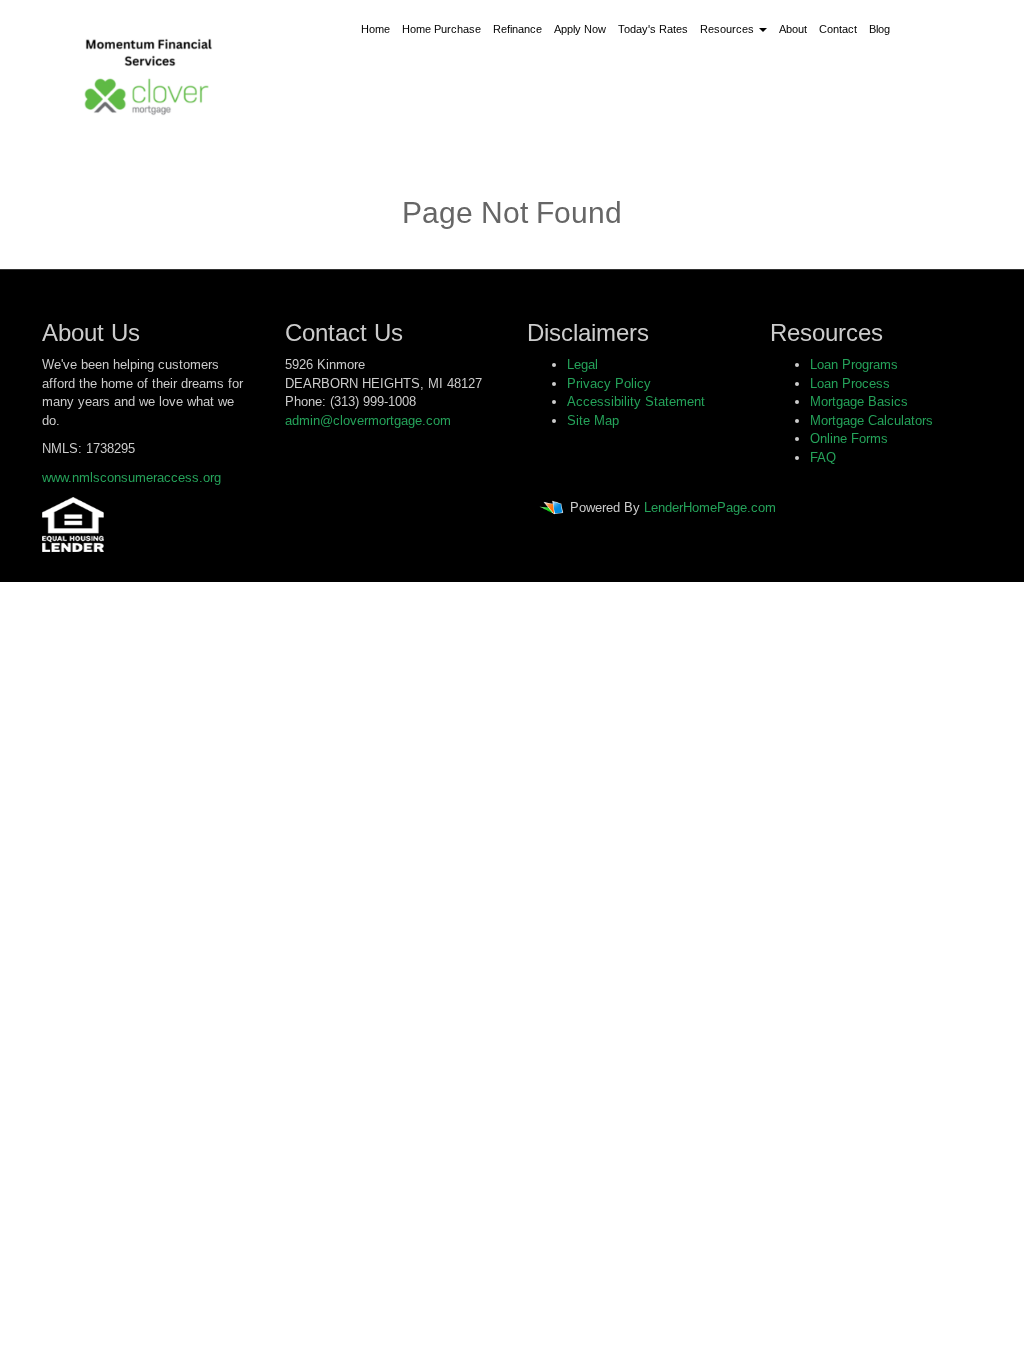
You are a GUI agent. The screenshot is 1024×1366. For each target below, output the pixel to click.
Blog (879, 29)
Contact (838, 29)
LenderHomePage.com (710, 508)
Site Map (593, 420)
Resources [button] (728, 29)
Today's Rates (653, 29)
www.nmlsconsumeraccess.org (131, 477)
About (793, 29)
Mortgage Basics (859, 401)
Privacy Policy (609, 383)
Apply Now (580, 29)
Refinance (517, 29)
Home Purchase (441, 29)
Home (375, 29)
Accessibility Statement (636, 401)
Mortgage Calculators (871, 420)
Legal (582, 364)
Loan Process (850, 383)
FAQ (823, 457)
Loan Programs (854, 364)
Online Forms (849, 438)
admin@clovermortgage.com (368, 420)
